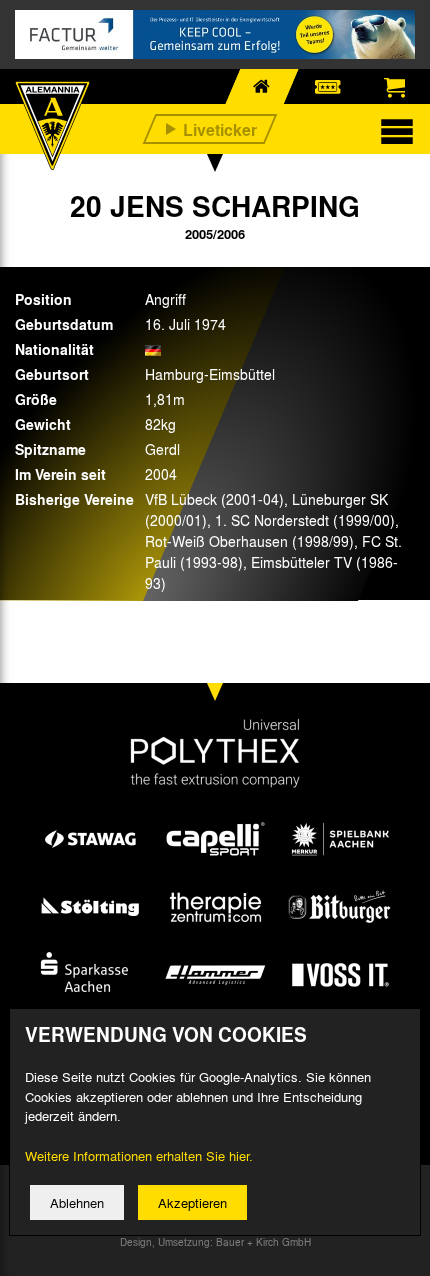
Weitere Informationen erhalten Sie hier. (139, 1155)
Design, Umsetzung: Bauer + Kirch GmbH (215, 1242)
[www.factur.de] (215, 34)
